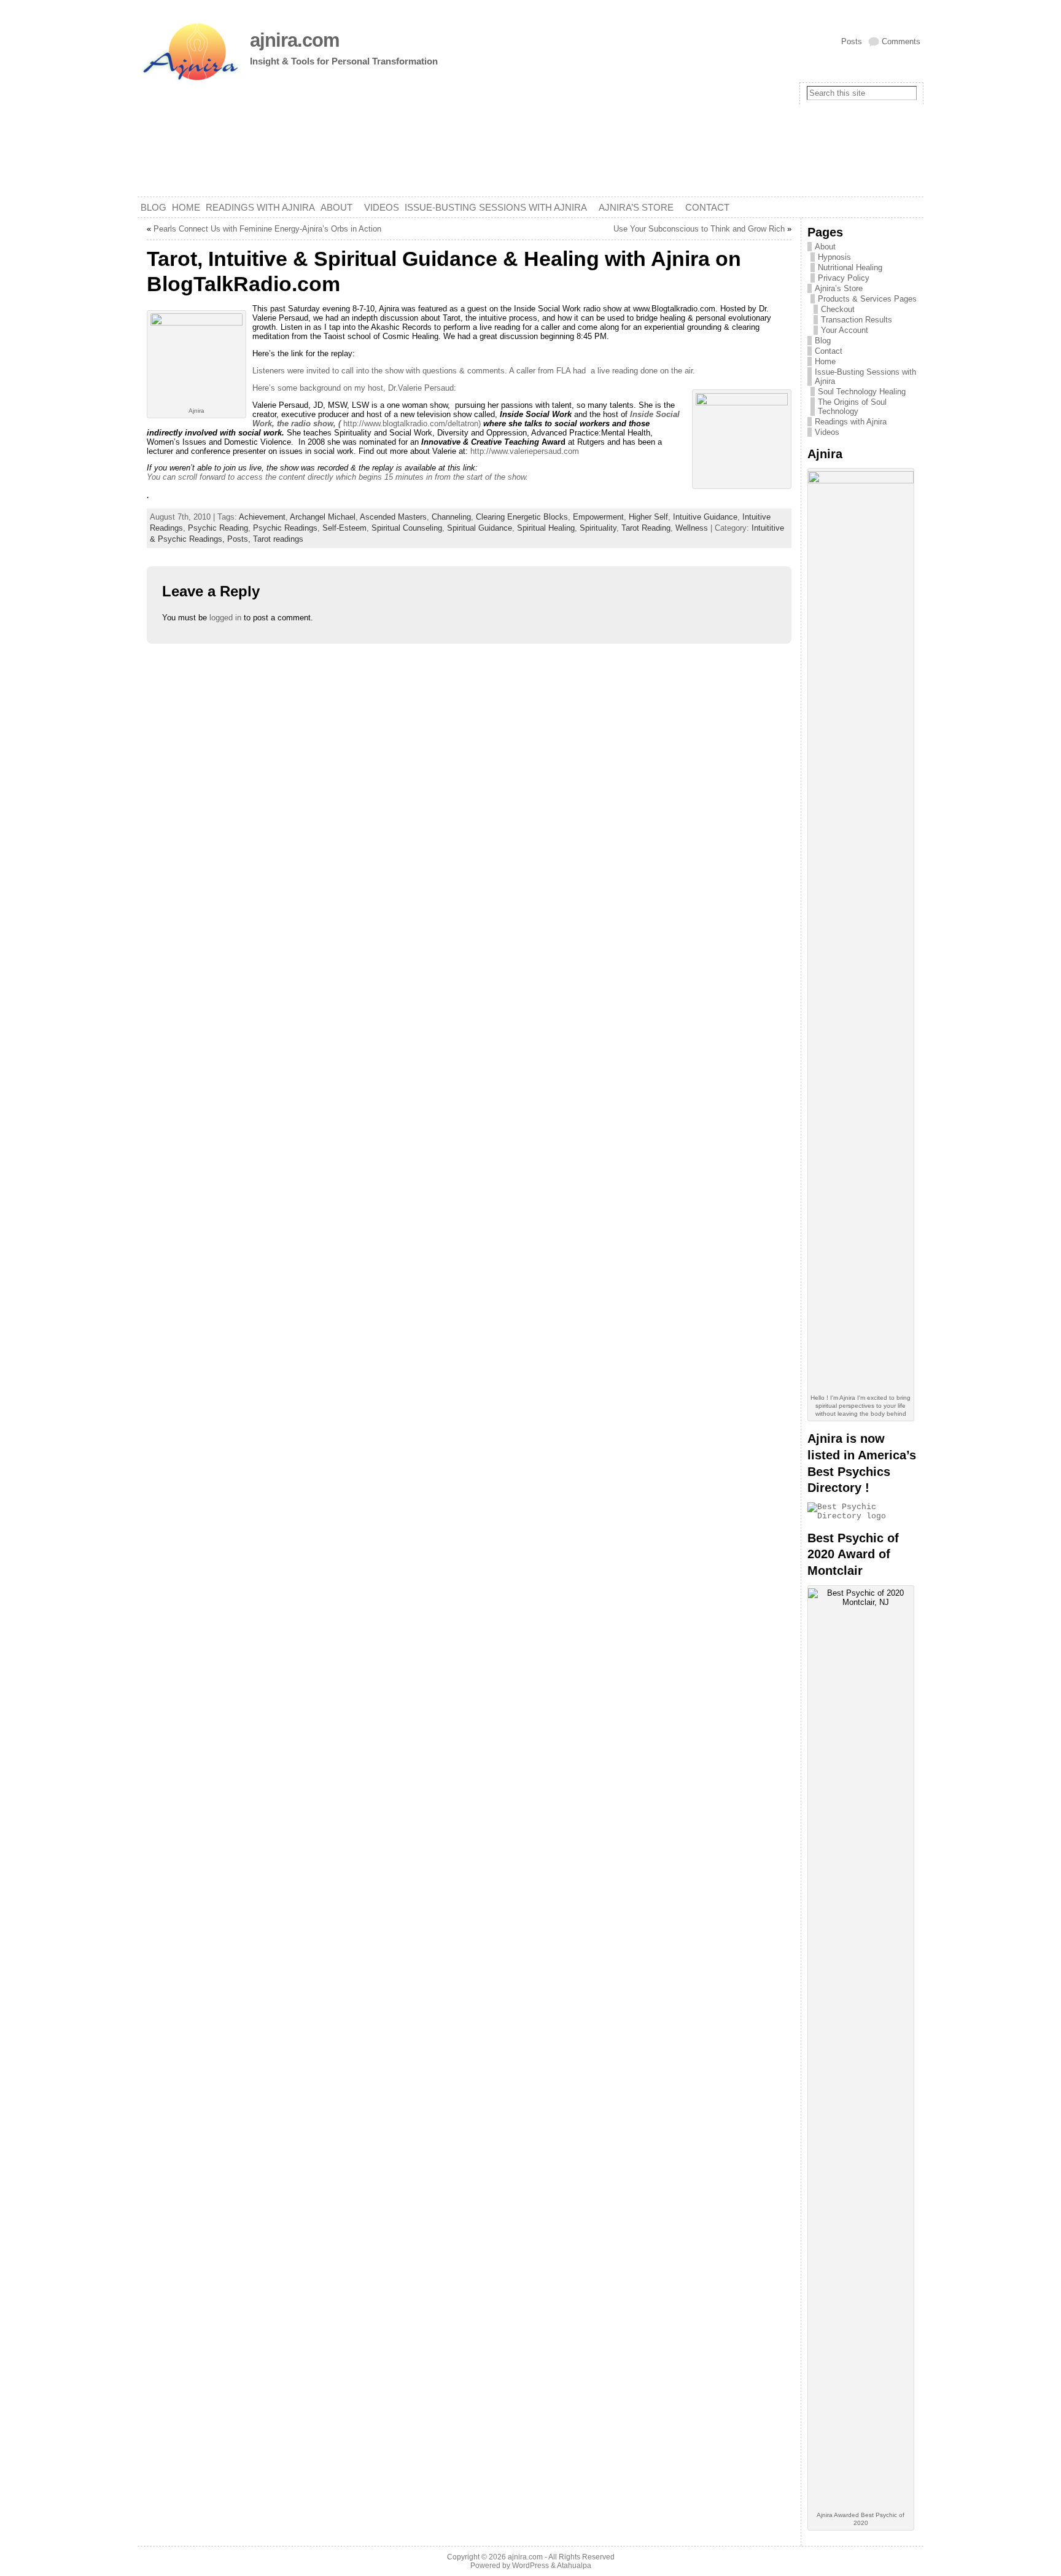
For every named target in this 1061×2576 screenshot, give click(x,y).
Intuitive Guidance (705, 517)
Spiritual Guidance (480, 528)
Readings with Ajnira (851, 422)
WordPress (530, 2566)
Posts (852, 41)
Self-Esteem (344, 528)
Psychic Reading (218, 528)
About (825, 247)
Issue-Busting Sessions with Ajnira (865, 377)
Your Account (845, 330)
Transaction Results (857, 320)
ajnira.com (295, 40)
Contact (829, 351)
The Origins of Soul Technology (852, 407)
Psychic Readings (285, 528)
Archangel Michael (323, 517)
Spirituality (598, 528)
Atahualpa (574, 2566)
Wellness (692, 528)
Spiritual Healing (546, 528)
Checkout (838, 309)
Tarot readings (278, 539)
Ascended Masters (393, 517)
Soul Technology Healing (862, 392)
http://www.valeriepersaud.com (525, 451)
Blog (823, 341)
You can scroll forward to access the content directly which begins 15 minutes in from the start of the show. (337, 477)
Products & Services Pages (867, 299)
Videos (827, 432)
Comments (901, 41)
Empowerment (598, 517)
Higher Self (648, 517)
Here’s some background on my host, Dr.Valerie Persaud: (354, 388)
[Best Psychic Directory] (862, 1516)
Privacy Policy (844, 278)
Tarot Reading (646, 528)
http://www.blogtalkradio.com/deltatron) (413, 423)
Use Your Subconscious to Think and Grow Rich (699, 229)
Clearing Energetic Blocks (522, 517)
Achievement (262, 517)
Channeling (451, 517)
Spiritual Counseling (407, 528)
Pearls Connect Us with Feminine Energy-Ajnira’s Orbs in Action (267, 229)
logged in (225, 618)
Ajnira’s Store (839, 288)
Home (825, 361)
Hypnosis (834, 257)
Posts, (240, 539)
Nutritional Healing (850, 267)
